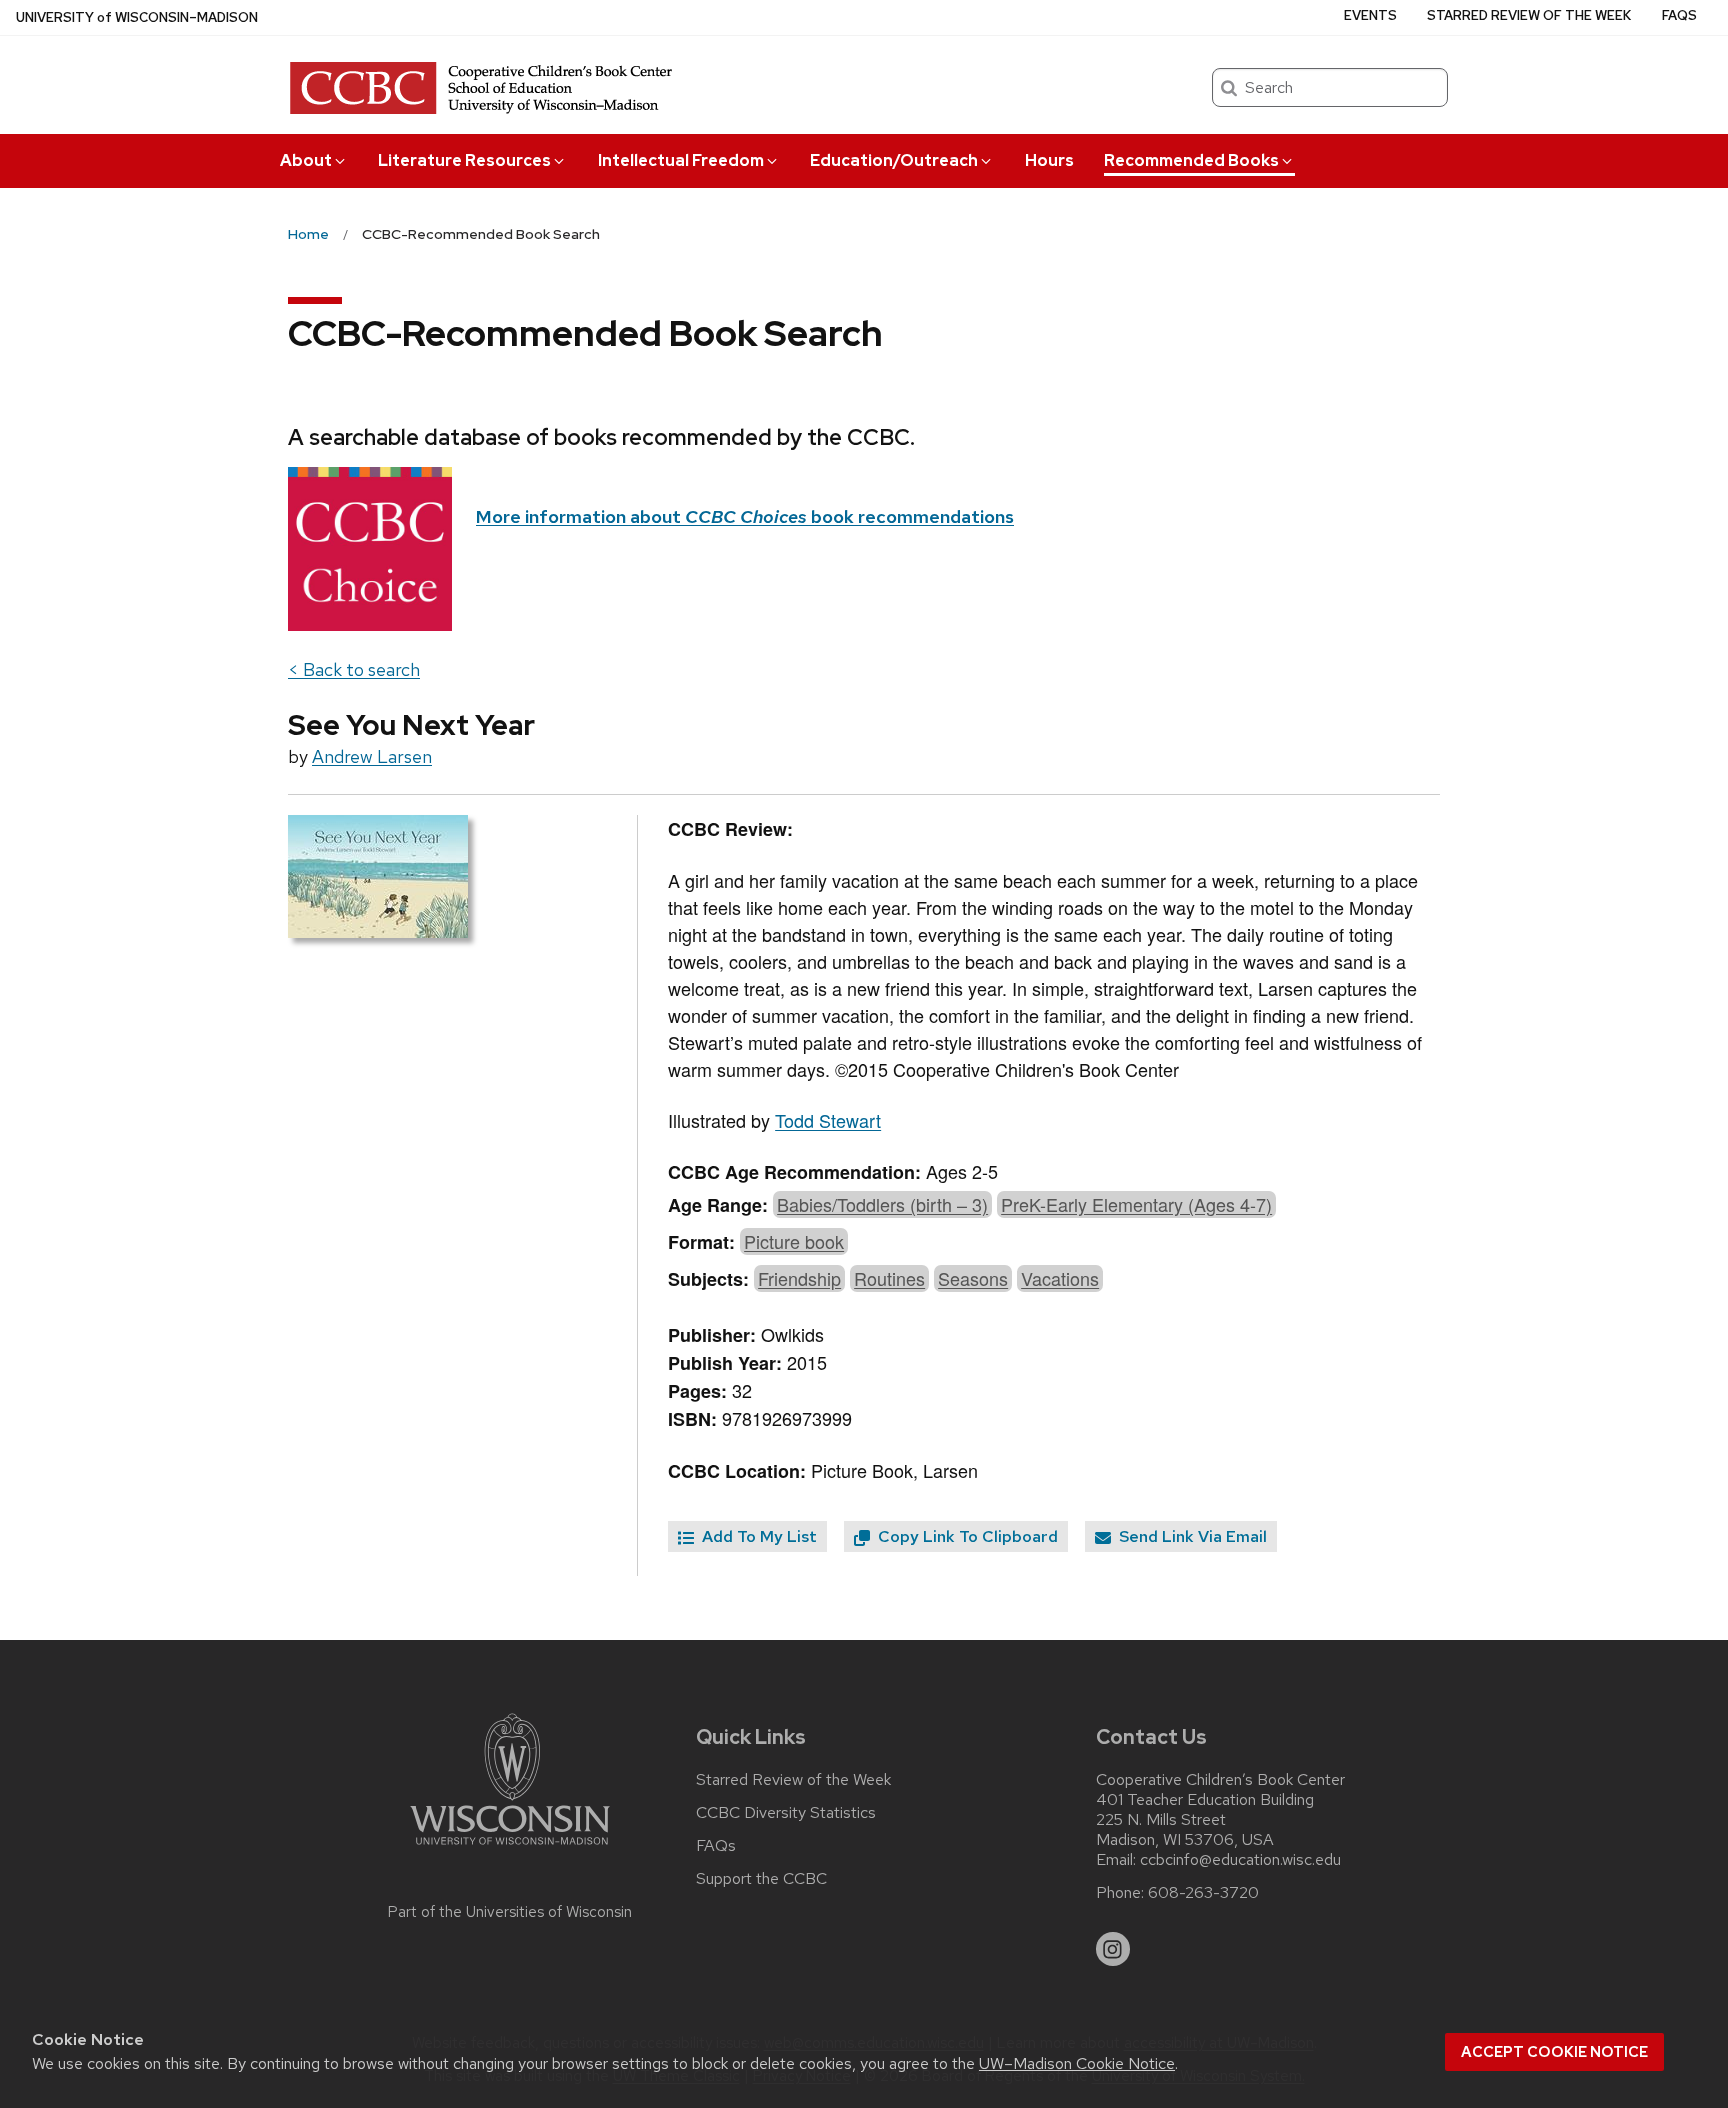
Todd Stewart (828, 1120)
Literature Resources (464, 160)
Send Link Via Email (1191, 1536)
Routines (889, 1278)
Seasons (973, 1278)
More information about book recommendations (745, 516)
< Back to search (354, 669)
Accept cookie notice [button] (1554, 2052)
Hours (1049, 160)
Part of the (510, 1912)
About (306, 160)
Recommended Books (1191, 160)
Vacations (1060, 1278)
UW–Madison (137, 17)
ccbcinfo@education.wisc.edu (1240, 1860)
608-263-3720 (1203, 1893)
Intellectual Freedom (681, 160)
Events (1370, 15)
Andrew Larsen (372, 756)
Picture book (794, 1241)
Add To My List (757, 1536)
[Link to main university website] (510, 1848)
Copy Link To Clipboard (966, 1536)
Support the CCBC (761, 1879)
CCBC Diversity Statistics (786, 1813)
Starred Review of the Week (1529, 15)
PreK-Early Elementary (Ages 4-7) (1136, 1204)
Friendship (799, 1278)
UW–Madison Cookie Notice (1077, 2063)
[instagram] (1113, 1949)
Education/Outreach (894, 160)
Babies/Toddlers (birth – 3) (882, 1204)
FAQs (1679, 15)
